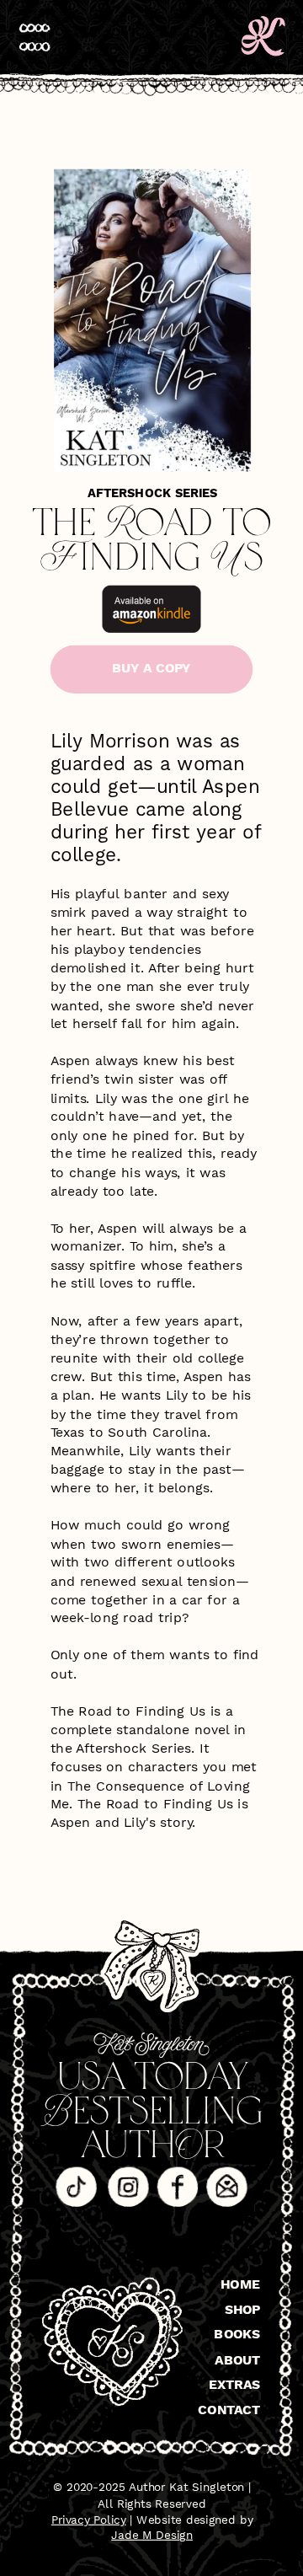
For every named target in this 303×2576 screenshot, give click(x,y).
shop (243, 2308)
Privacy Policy (89, 2519)
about (237, 2359)
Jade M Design (152, 2535)
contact (229, 2409)
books (237, 2333)
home (240, 2284)
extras (235, 2384)
